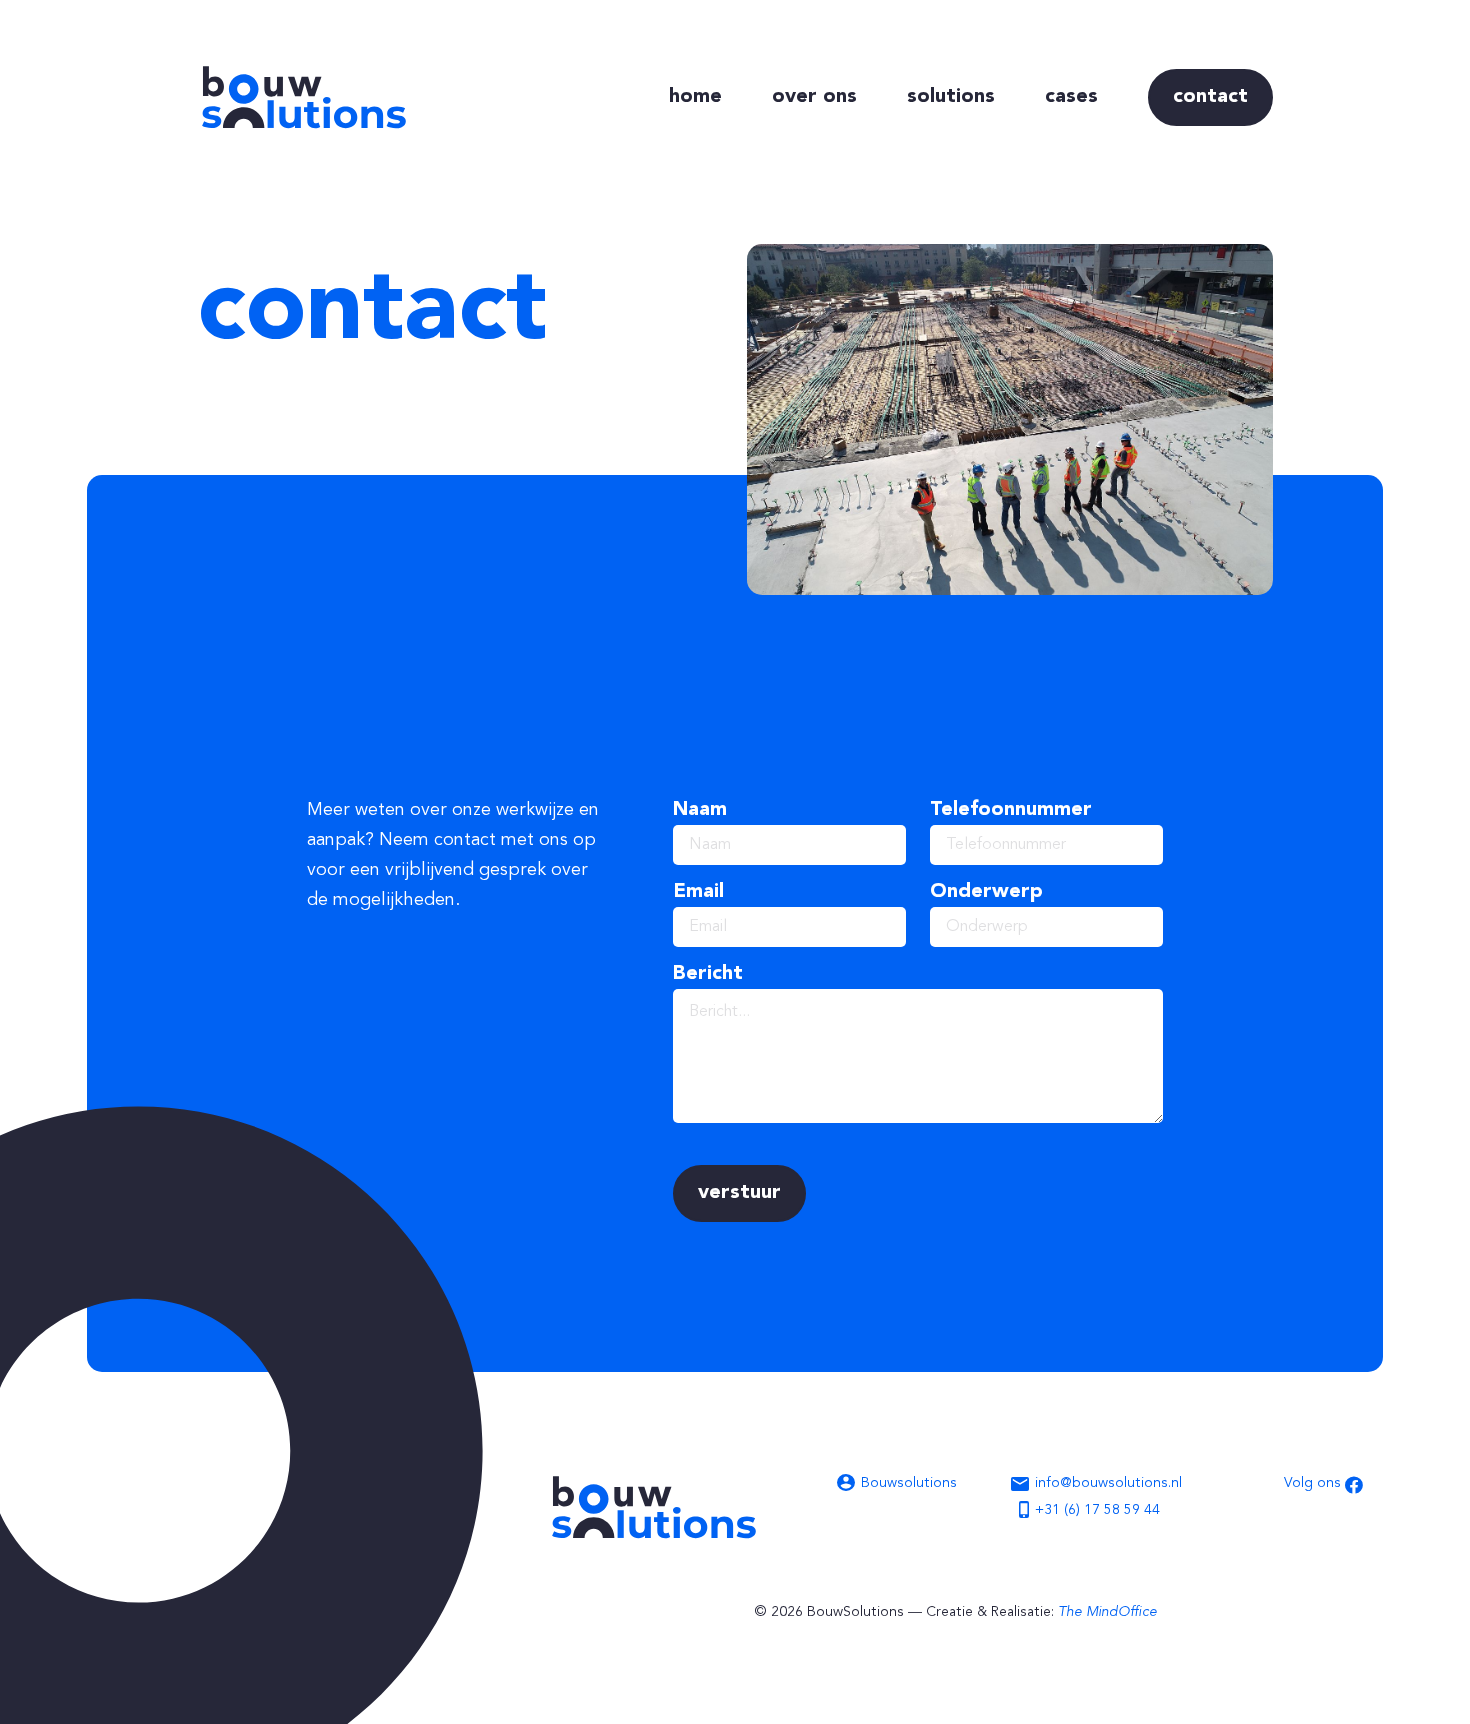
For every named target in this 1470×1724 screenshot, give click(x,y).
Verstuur (739, 1193)
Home (695, 97)
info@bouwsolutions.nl (1108, 1483)
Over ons (814, 97)
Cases (1071, 97)
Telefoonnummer (1011, 810)
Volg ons (1314, 1483)
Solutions (951, 97)
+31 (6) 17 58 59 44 (1097, 1510)
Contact (1210, 97)
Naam (700, 810)
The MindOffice (1107, 1612)
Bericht (708, 974)
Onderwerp (986, 892)
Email (698, 892)
